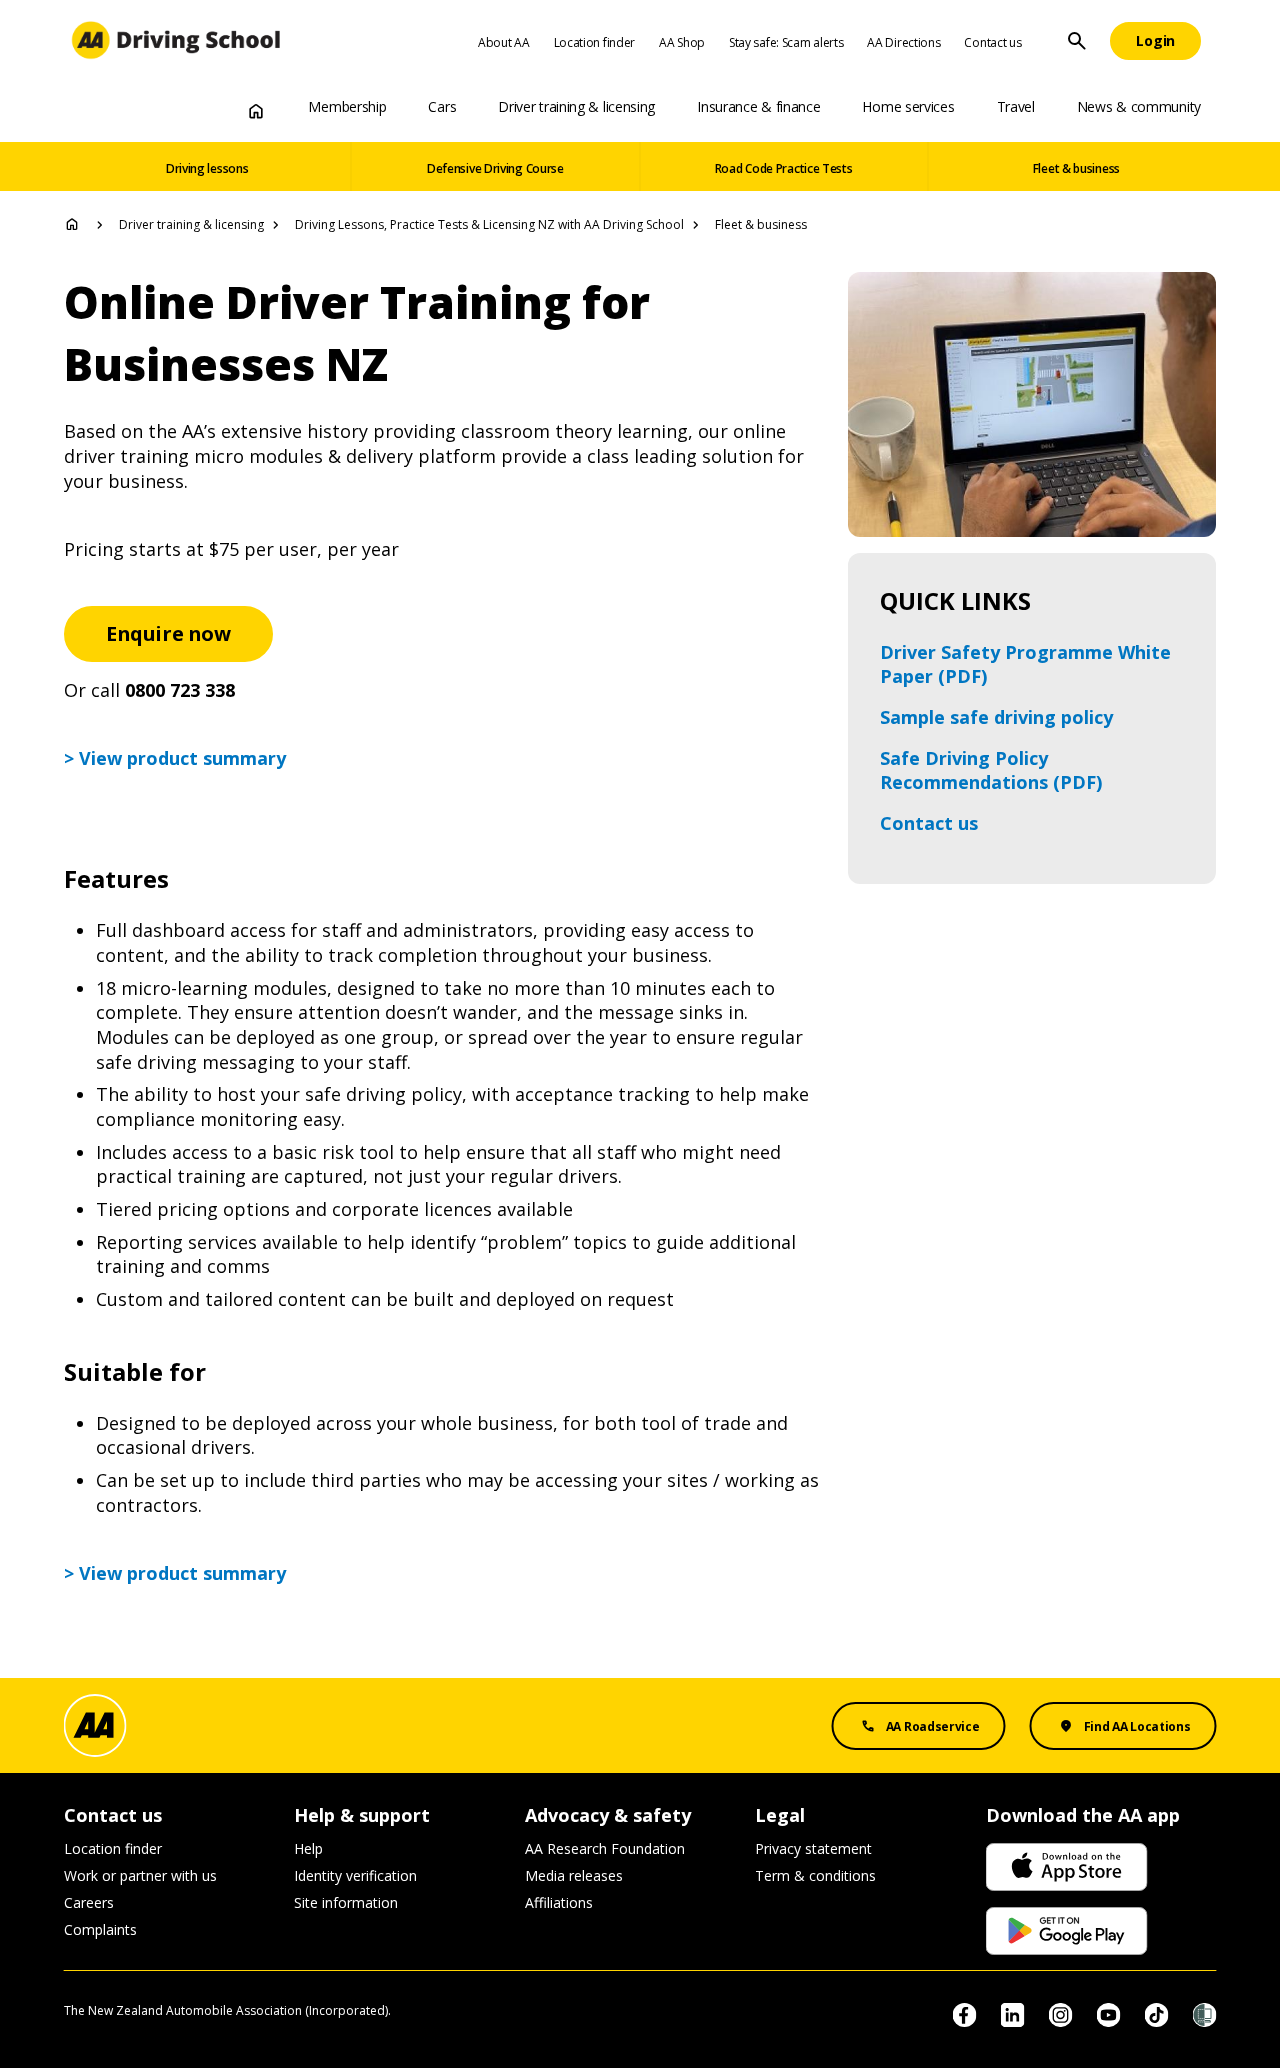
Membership (347, 106)
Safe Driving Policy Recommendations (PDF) (991, 770)
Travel (1016, 106)
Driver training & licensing (576, 106)
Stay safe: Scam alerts (786, 42)
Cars (442, 106)
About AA (504, 42)
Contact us (992, 42)
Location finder (595, 42)
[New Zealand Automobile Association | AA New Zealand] (176, 40)
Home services (908, 106)
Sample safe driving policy (996, 717)
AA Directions (903, 42)
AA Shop (682, 42)
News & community (1139, 106)
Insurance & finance (758, 106)
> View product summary (175, 758)
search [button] (1077, 41)
